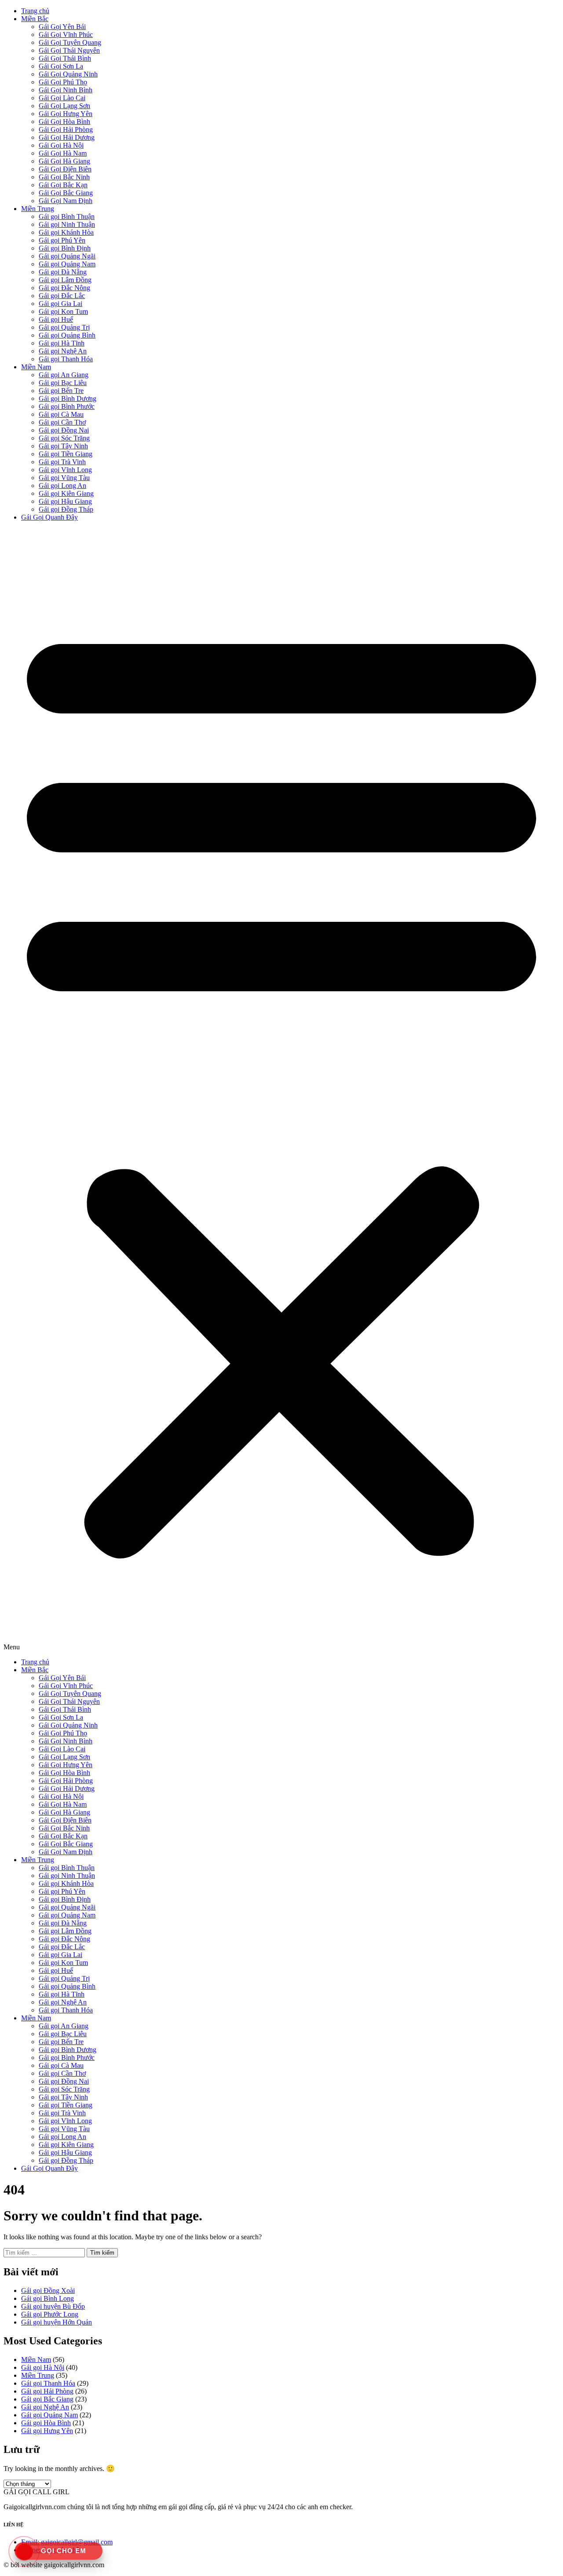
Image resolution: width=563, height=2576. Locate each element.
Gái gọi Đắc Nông (64, 288)
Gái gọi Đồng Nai (64, 430)
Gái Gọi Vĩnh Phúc (66, 35)
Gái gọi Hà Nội (43, 2367)
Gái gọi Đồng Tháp (66, 509)
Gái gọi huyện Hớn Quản (57, 2322)
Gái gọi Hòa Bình (46, 2423)
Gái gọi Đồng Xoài (48, 2290)
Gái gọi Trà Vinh (62, 462)
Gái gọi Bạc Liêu (63, 383)
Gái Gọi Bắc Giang (66, 193)
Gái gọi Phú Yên (62, 240)
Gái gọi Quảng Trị (64, 327)
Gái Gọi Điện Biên (65, 169)
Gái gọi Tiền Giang (66, 454)
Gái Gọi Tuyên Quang (70, 42)
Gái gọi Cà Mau (61, 414)
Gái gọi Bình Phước (67, 406)
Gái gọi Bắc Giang (47, 2399)
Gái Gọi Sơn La (61, 66)
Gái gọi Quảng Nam (67, 264)
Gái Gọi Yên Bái (62, 27)
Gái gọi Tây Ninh (63, 446)
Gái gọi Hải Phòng (47, 2391)
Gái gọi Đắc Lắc (62, 296)
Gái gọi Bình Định (65, 248)
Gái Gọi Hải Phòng (66, 129)
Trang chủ (35, 11)
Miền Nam (36, 367)
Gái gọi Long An (62, 486)
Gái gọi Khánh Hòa (66, 232)
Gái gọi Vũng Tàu (64, 478)
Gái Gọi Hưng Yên (66, 114)
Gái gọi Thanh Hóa (66, 359)
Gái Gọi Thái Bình (65, 58)
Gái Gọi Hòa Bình (64, 122)
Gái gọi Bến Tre (61, 391)
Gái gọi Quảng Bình (67, 335)
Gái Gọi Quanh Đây (49, 517)
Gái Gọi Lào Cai (62, 98)
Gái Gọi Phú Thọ (63, 82)
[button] (281, 1090)
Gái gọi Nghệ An (63, 351)
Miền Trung (38, 209)
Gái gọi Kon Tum (63, 311)
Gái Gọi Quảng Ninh (68, 74)
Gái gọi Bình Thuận (67, 216)
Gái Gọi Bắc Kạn (63, 185)
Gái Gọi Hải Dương (67, 137)
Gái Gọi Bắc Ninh (64, 177)
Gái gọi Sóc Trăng (64, 438)
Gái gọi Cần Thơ (62, 422)
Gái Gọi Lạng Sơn (64, 106)
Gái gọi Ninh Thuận (67, 224)
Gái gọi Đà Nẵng (63, 272)
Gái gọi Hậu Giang (65, 501)
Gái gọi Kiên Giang (66, 493)
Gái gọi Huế (56, 319)
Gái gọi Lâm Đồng (65, 280)
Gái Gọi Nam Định (66, 201)
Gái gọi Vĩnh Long (65, 470)
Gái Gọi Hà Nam (63, 153)
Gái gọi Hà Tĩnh (62, 343)
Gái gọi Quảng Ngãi (67, 256)
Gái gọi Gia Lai (60, 304)
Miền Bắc (35, 19)
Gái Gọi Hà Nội (61, 145)
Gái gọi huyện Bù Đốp (53, 2306)
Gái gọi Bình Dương (68, 398)
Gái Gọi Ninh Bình (66, 90)
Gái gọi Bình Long (48, 2298)
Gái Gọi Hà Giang (64, 161)
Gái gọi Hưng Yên (47, 2431)
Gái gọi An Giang (64, 375)
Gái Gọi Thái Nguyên (69, 50)
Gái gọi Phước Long (50, 2314)
